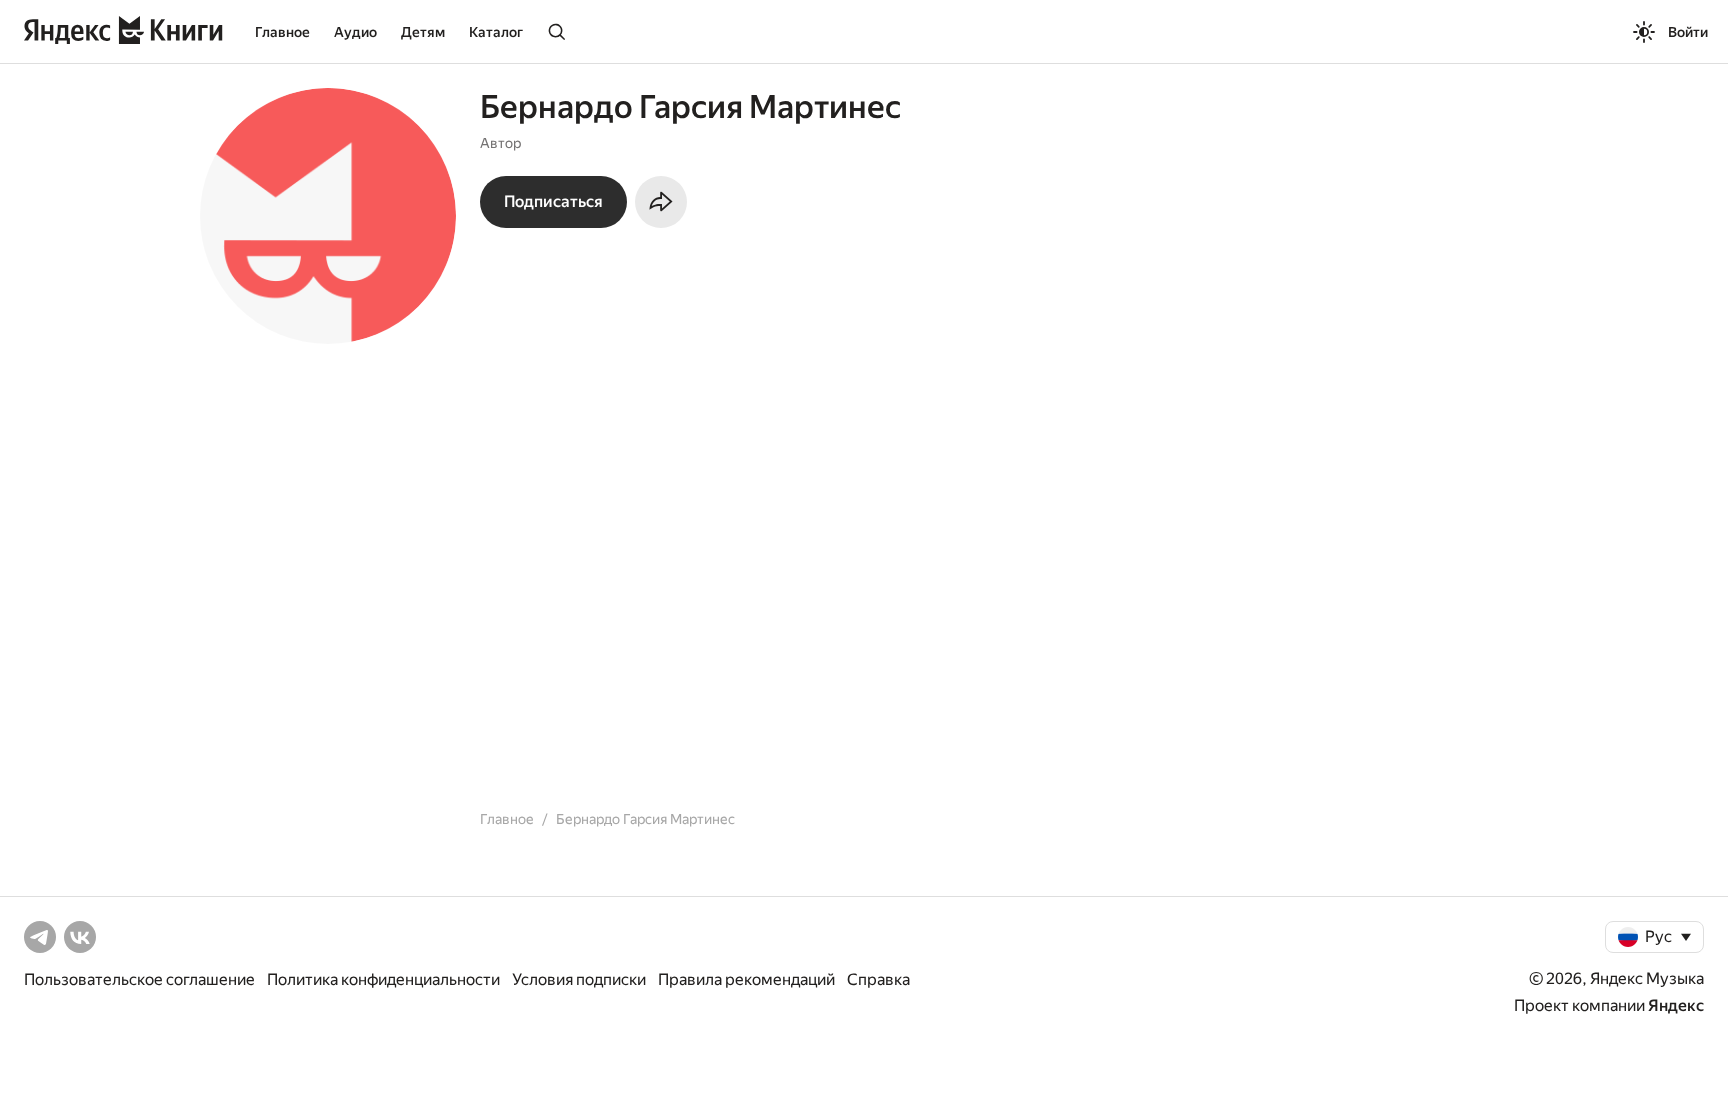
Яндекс (1676, 1005)
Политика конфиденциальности (383, 979)
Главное (282, 32)
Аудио (355, 32)
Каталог (496, 32)
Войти (1688, 32)
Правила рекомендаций (746, 979)
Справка (878, 979)
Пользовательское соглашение (139, 979)
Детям (423, 32)
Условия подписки (579, 979)
